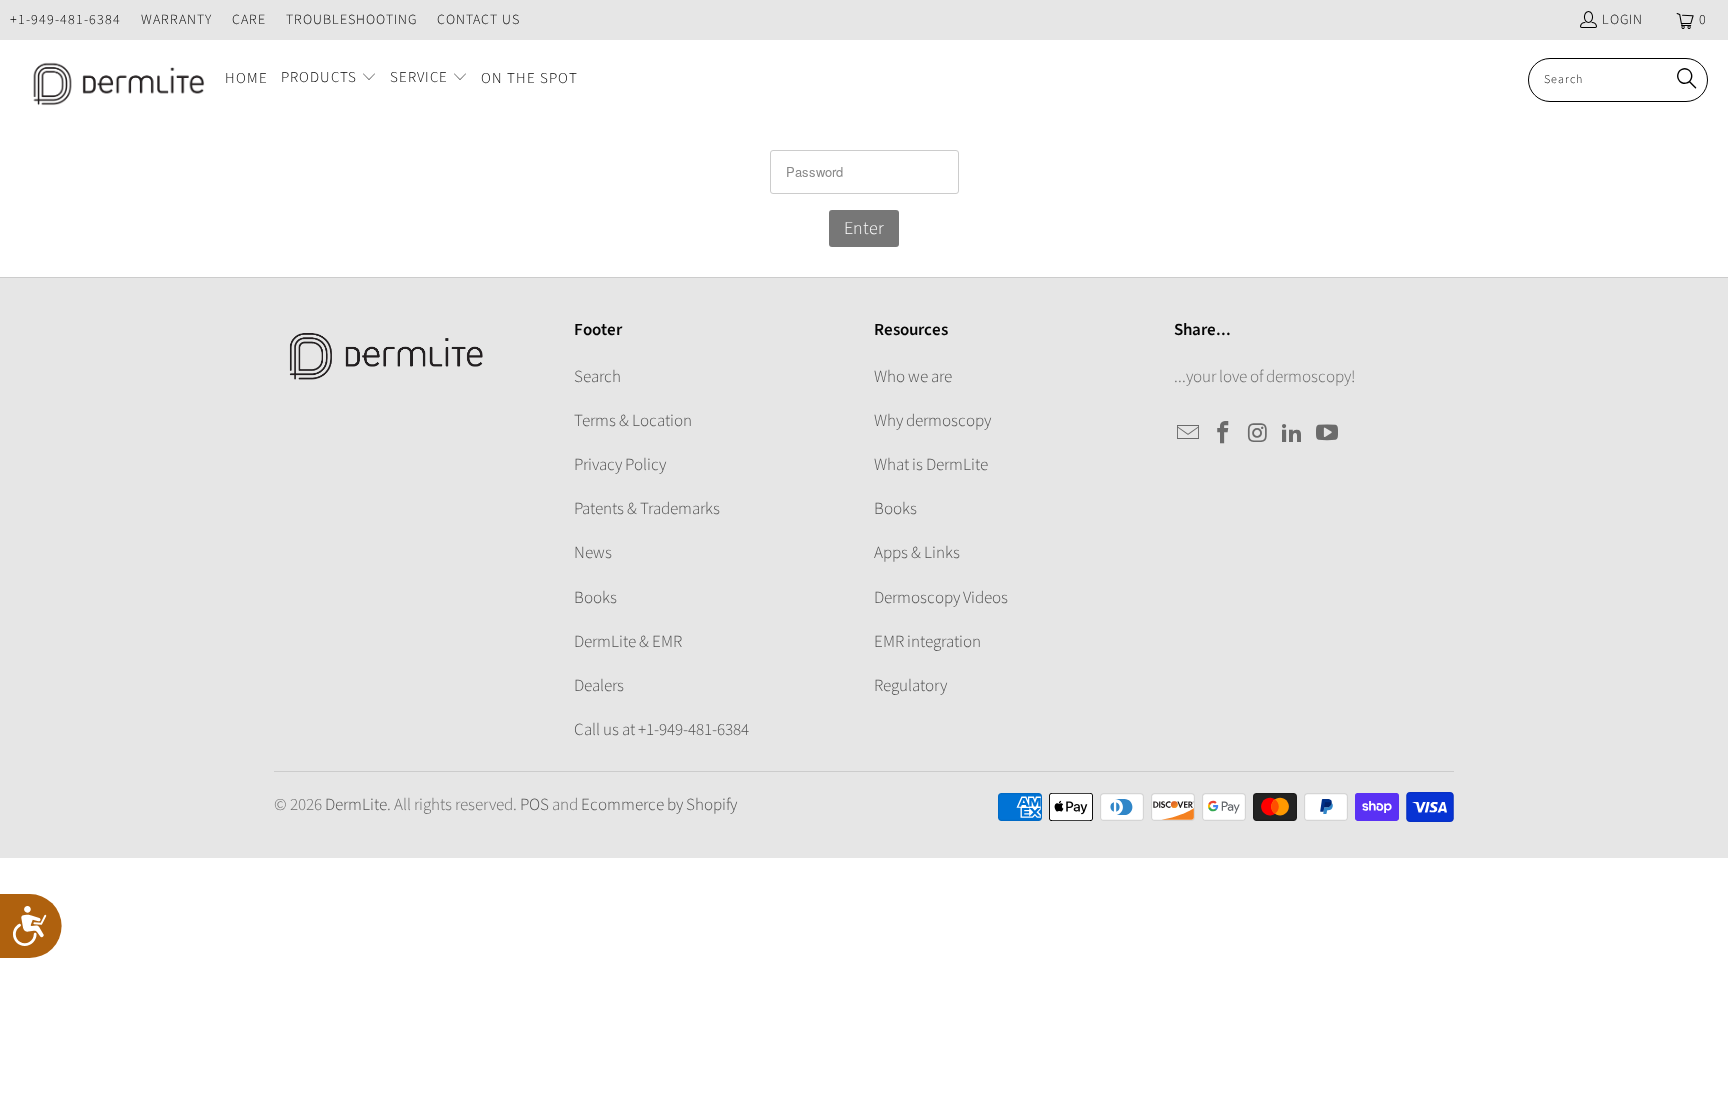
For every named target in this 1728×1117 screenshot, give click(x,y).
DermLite (356, 805)
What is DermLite (931, 465)
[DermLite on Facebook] (1224, 434)
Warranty (176, 20)
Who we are (913, 377)
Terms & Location (633, 421)
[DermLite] (112, 80)
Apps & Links (917, 553)
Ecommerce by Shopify (659, 805)
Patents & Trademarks (647, 509)
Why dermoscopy (932, 421)
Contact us (478, 20)
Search (597, 377)
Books (595, 598)
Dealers (599, 686)
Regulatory (910, 686)
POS (534, 805)
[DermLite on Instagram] (1258, 434)
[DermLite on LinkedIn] (1293, 434)
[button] (329, 79)
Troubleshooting (351, 20)
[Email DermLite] (1189, 434)
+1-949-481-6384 (65, 20)
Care (249, 20)
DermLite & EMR (628, 642)
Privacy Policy (620, 465)
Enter (864, 228)
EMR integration (927, 642)
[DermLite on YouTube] (1328, 434)
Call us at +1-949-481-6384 (661, 730)
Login (1622, 20)
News (593, 553)
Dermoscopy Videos (941, 598)
